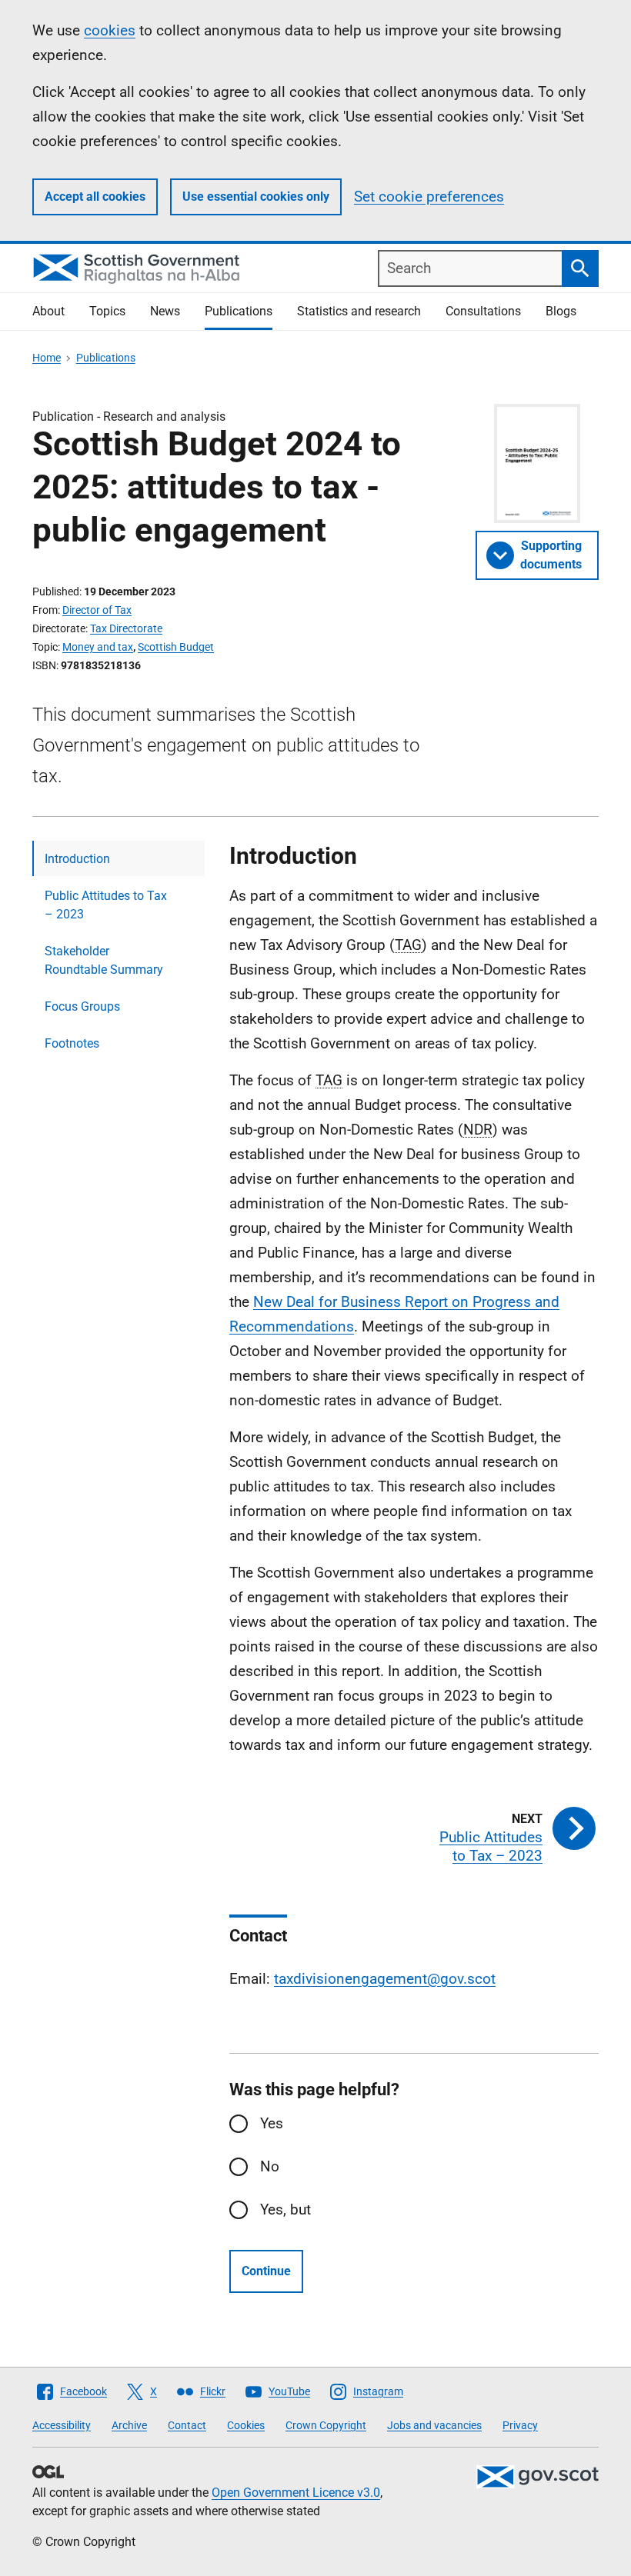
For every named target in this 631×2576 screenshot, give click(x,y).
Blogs (561, 311)
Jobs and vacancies (434, 2425)
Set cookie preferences (429, 197)
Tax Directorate (126, 628)
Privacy (520, 2425)
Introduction (77, 859)
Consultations (483, 311)
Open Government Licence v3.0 (296, 2493)
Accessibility (62, 2425)
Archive (129, 2425)
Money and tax (98, 647)
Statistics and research (359, 311)
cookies (110, 30)
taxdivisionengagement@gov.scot (385, 1979)
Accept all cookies (95, 197)
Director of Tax (97, 610)
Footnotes (72, 1043)
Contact (187, 2425)
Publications (239, 311)
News (165, 311)
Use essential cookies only (256, 197)
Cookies (246, 2425)
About (48, 311)
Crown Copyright (326, 2425)
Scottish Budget (176, 647)
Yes (272, 2123)
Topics (107, 311)
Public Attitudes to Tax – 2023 (106, 905)
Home (47, 358)
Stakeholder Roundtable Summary (104, 960)
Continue (266, 2271)
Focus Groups (82, 1006)
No (270, 2166)
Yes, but (285, 2209)
